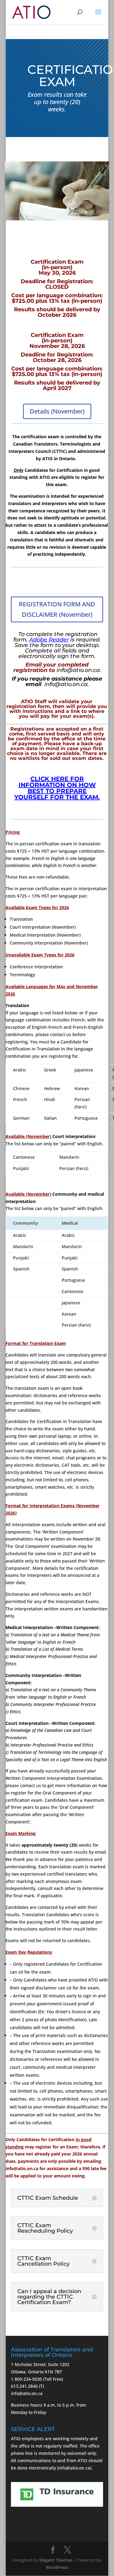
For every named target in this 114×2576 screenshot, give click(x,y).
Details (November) (57, 411)
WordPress (57, 2567)
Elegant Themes (56, 2560)
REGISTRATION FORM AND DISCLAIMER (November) (57, 609)
